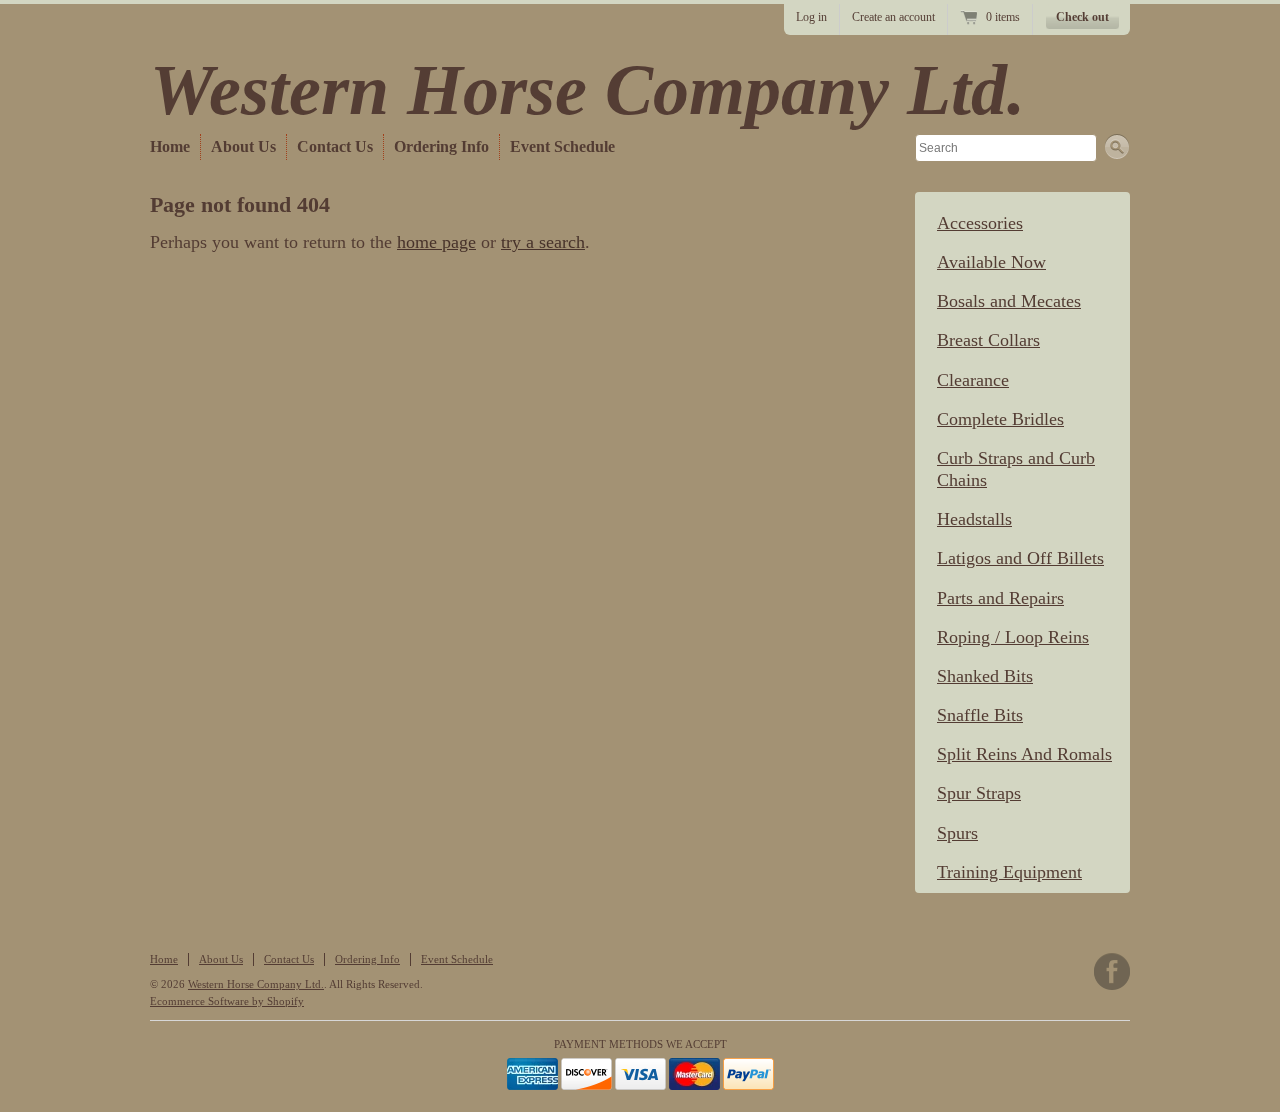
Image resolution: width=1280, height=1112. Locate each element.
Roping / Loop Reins (1013, 637)
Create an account (893, 17)
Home (170, 146)
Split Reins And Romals (1024, 754)
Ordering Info (441, 146)
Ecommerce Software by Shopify (227, 1001)
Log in (811, 17)
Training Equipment (1009, 872)
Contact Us (335, 146)
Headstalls (974, 519)
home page (436, 242)
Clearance (973, 380)
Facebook (1112, 971)
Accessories (980, 223)
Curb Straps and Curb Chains (1016, 469)
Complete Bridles (1000, 419)
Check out (1082, 17)
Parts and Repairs (1000, 598)
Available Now (991, 262)
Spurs (957, 833)
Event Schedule (562, 146)
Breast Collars (988, 340)
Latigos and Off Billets (1020, 558)
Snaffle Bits (980, 715)
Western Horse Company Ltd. (587, 90)
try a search (543, 242)
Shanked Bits (985, 676)
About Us (243, 146)
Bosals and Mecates (1009, 301)
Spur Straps (979, 793)
